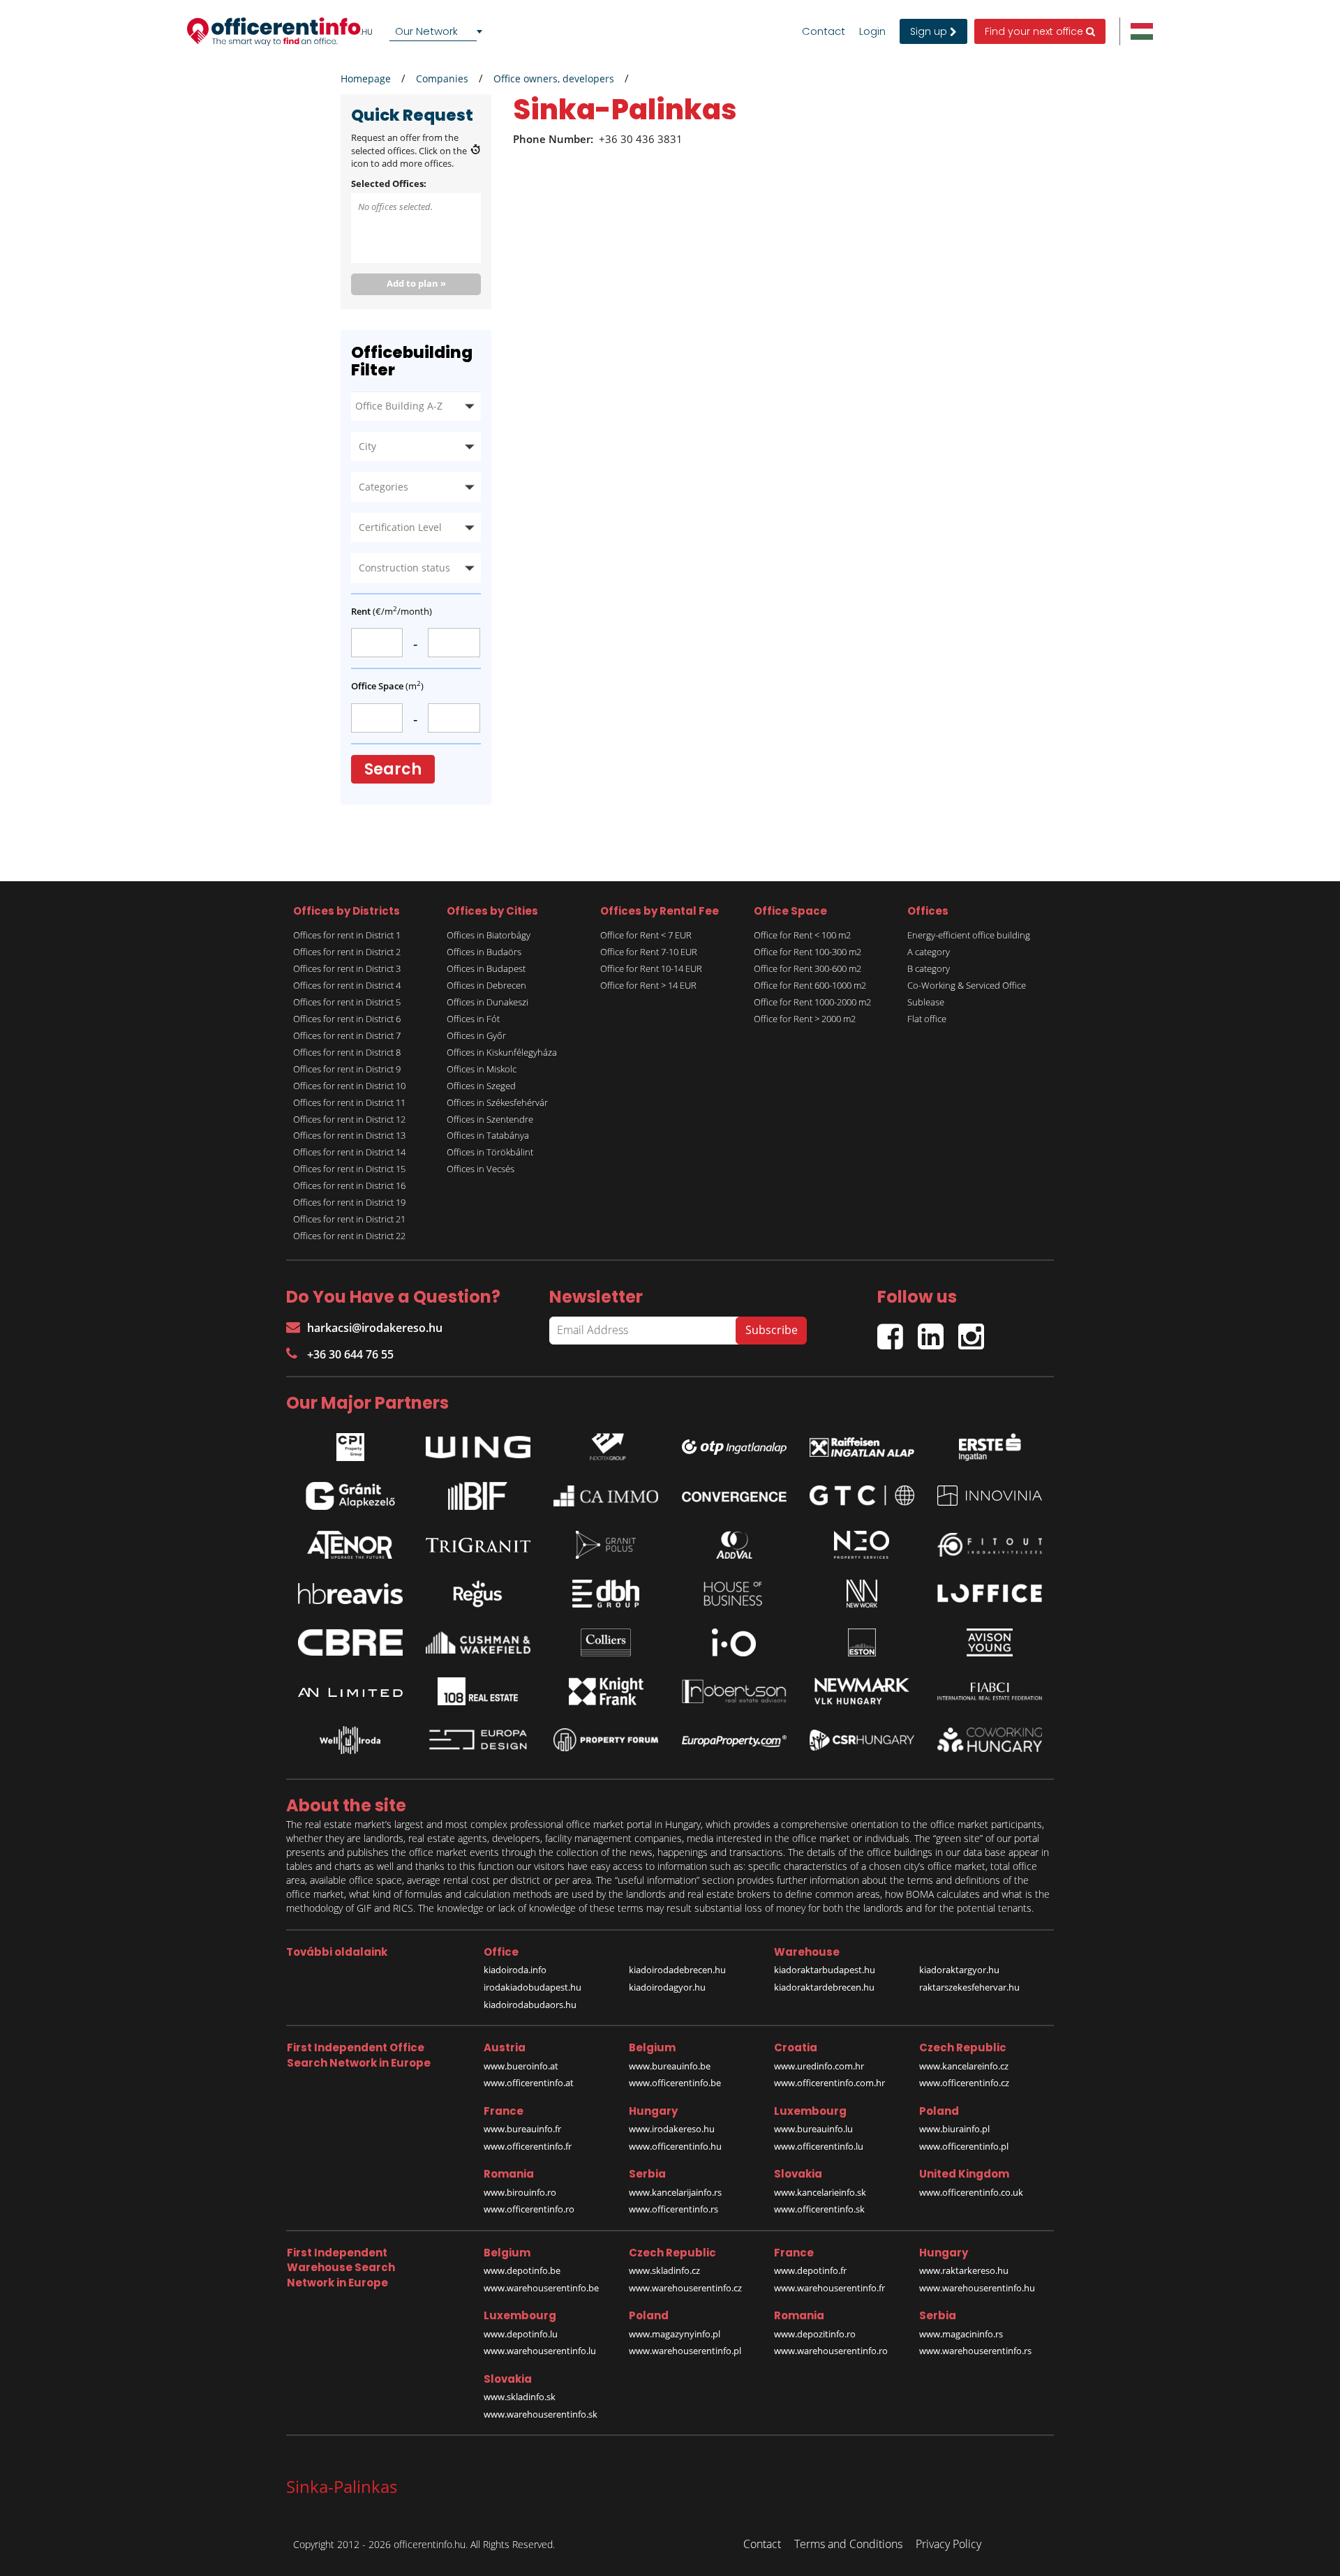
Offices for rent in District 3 (347, 968)
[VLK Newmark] (862, 1691)
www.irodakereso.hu (672, 2129)
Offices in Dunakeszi (487, 1002)
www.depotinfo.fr (810, 2270)
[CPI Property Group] (350, 1444)
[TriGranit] (478, 1545)
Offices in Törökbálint (490, 1152)
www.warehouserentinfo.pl (685, 2351)
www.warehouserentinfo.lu (540, 2351)
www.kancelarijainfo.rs (675, 2192)
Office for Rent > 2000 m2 (805, 1019)
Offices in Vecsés (481, 1169)
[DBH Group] (606, 1594)
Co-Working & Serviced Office (967, 985)
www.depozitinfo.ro (815, 2334)
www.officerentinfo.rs (673, 2209)
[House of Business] (734, 1594)
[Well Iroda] (350, 1740)
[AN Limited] (350, 1691)
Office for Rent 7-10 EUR (649, 952)
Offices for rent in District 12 (349, 1119)
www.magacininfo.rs (961, 2334)
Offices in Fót (473, 1019)
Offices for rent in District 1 (347, 935)
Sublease (926, 1002)
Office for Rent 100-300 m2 (807, 952)
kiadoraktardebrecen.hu (824, 1987)
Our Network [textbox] (426, 31)
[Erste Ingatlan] (990, 1444)
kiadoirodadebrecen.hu (677, 1970)
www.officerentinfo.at (529, 2083)
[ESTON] (862, 1642)
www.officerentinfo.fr (528, 2146)
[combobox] (438, 31)
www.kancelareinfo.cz (964, 2066)
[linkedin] (938, 1331)
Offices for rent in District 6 (347, 1019)
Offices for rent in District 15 (349, 1169)
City (367, 446)
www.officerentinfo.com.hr (829, 2083)
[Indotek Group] (606, 1444)
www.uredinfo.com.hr (819, 2066)
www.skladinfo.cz (664, 2270)
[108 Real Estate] (478, 1691)
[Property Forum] (606, 1740)
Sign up (930, 31)
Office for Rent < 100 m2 (802, 935)
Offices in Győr (476, 1035)
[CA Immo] (606, 1496)
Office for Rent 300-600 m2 (807, 968)
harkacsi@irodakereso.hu (375, 1328)
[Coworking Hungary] (990, 1740)
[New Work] (862, 1594)
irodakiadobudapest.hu (533, 1987)
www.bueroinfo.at (521, 2066)
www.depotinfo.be (522, 2270)
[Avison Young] (990, 1642)
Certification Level (400, 527)
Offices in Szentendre (490, 1119)
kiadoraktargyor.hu (959, 1970)
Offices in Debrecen (486, 985)
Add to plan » (416, 283)
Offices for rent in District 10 (349, 1086)
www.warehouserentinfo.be (541, 2288)
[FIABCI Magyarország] (990, 1691)
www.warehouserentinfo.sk (541, 2414)
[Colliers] (606, 1642)
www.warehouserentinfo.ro (831, 2351)
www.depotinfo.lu (521, 2334)
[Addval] (734, 1545)
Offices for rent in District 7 (347, 1035)
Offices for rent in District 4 (347, 985)
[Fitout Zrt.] (990, 1545)
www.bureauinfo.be (670, 2066)
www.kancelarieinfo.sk (820, 2192)
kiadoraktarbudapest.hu (825, 1970)
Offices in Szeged (481, 1086)
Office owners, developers (554, 78)
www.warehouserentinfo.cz (685, 2288)
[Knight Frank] (606, 1691)
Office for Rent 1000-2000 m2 (812, 1002)
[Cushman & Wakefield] (478, 1642)
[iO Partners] (734, 1642)
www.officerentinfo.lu (819, 2146)
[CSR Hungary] (862, 1740)
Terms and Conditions (848, 2544)
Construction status (404, 568)
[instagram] (975, 1331)
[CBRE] (350, 1642)
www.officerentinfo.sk (819, 2209)
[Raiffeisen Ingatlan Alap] (862, 1443)
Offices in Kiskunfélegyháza (502, 1052)
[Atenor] (350, 1545)
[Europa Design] (478, 1740)
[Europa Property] (734, 1740)
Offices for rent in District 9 (347, 1069)
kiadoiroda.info (515, 1970)
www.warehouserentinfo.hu (977, 2288)
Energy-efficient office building (969, 935)
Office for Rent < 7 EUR (646, 935)
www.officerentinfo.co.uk (971, 2192)
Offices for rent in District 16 (349, 1185)
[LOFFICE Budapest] (990, 1593)
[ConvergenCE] (734, 1496)
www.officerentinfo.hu (675, 2146)
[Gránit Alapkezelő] (350, 1496)
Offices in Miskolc (482, 1069)
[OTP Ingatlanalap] (734, 1443)
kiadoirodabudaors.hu (530, 2005)
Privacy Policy (948, 2544)
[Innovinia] (990, 1496)
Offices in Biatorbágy (489, 935)
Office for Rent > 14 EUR (648, 985)
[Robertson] (734, 1691)
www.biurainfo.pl (954, 2129)
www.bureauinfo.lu (813, 2129)
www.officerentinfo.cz (964, 2083)
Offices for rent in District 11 (349, 1102)
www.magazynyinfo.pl (675, 2334)
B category (929, 968)
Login (872, 31)
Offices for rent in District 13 (349, 1135)
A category (929, 952)
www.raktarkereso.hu (964, 2270)
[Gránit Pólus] (606, 1545)
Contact (824, 31)
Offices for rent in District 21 (349, 1219)
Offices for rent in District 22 (349, 1236)
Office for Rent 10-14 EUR (651, 968)
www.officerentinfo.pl (964, 2146)
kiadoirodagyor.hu (667, 1987)
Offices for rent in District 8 (347, 1052)
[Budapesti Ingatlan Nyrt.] (478, 1496)
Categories (384, 487)
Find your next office (1035, 31)
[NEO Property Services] (862, 1545)
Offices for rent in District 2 (347, 952)
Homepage (366, 78)
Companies (442, 78)
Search (393, 769)
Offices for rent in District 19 (349, 1202)
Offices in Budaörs (484, 952)
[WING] (478, 1444)
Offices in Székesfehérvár (497, 1102)
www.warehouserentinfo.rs (975, 2351)
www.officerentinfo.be (675, 2083)
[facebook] (898, 1331)
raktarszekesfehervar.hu (969, 1987)
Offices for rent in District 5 (347, 1002)
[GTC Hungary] (862, 1496)
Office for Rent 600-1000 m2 (810, 985)
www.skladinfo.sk (520, 2397)
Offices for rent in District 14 (349, 1152)
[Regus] (478, 1594)
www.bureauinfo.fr (522, 2129)
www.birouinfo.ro (520, 2192)
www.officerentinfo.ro (529, 2209)
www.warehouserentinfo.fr (829, 2288)
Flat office (927, 1019)
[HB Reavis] (350, 1594)
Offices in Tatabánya (488, 1135)
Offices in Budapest (486, 968)
